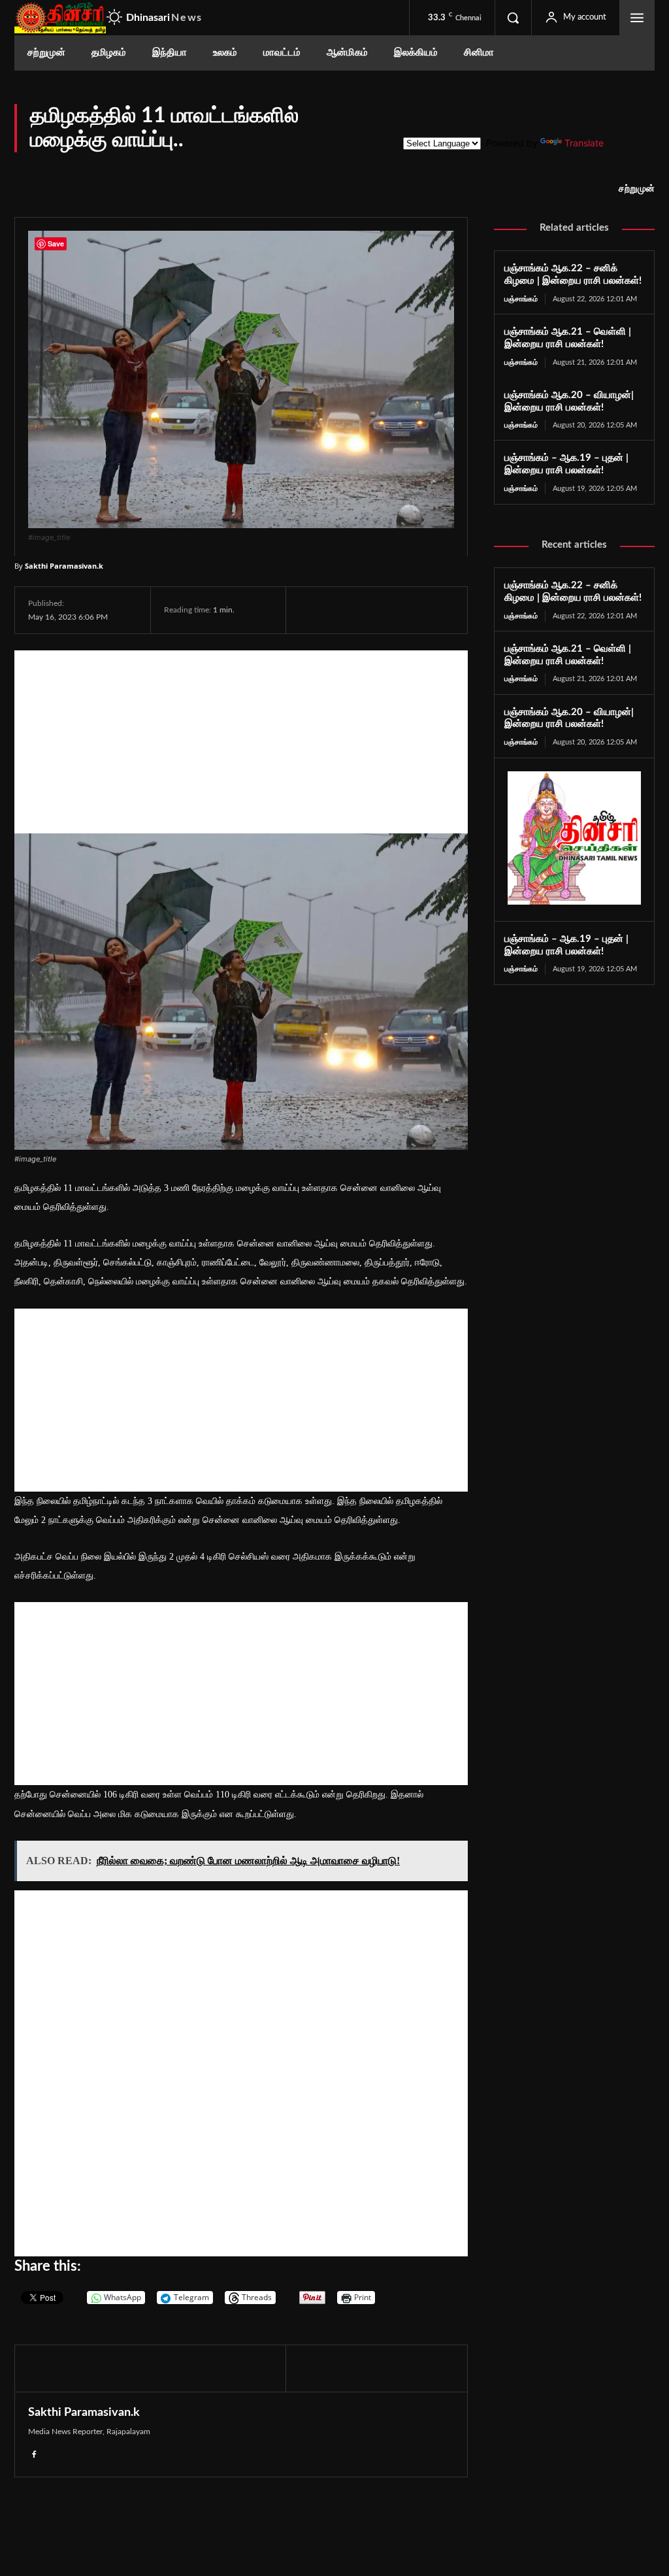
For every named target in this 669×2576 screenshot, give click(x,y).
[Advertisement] (241, 742)
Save (439, 611)
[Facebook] (312, 610)
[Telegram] (402, 610)
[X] (342, 610)
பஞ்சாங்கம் (521, 299)
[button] (513, 18)
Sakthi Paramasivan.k (64, 566)
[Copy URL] (465, 610)
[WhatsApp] (372, 610)
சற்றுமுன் (637, 189)
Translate (584, 143)
